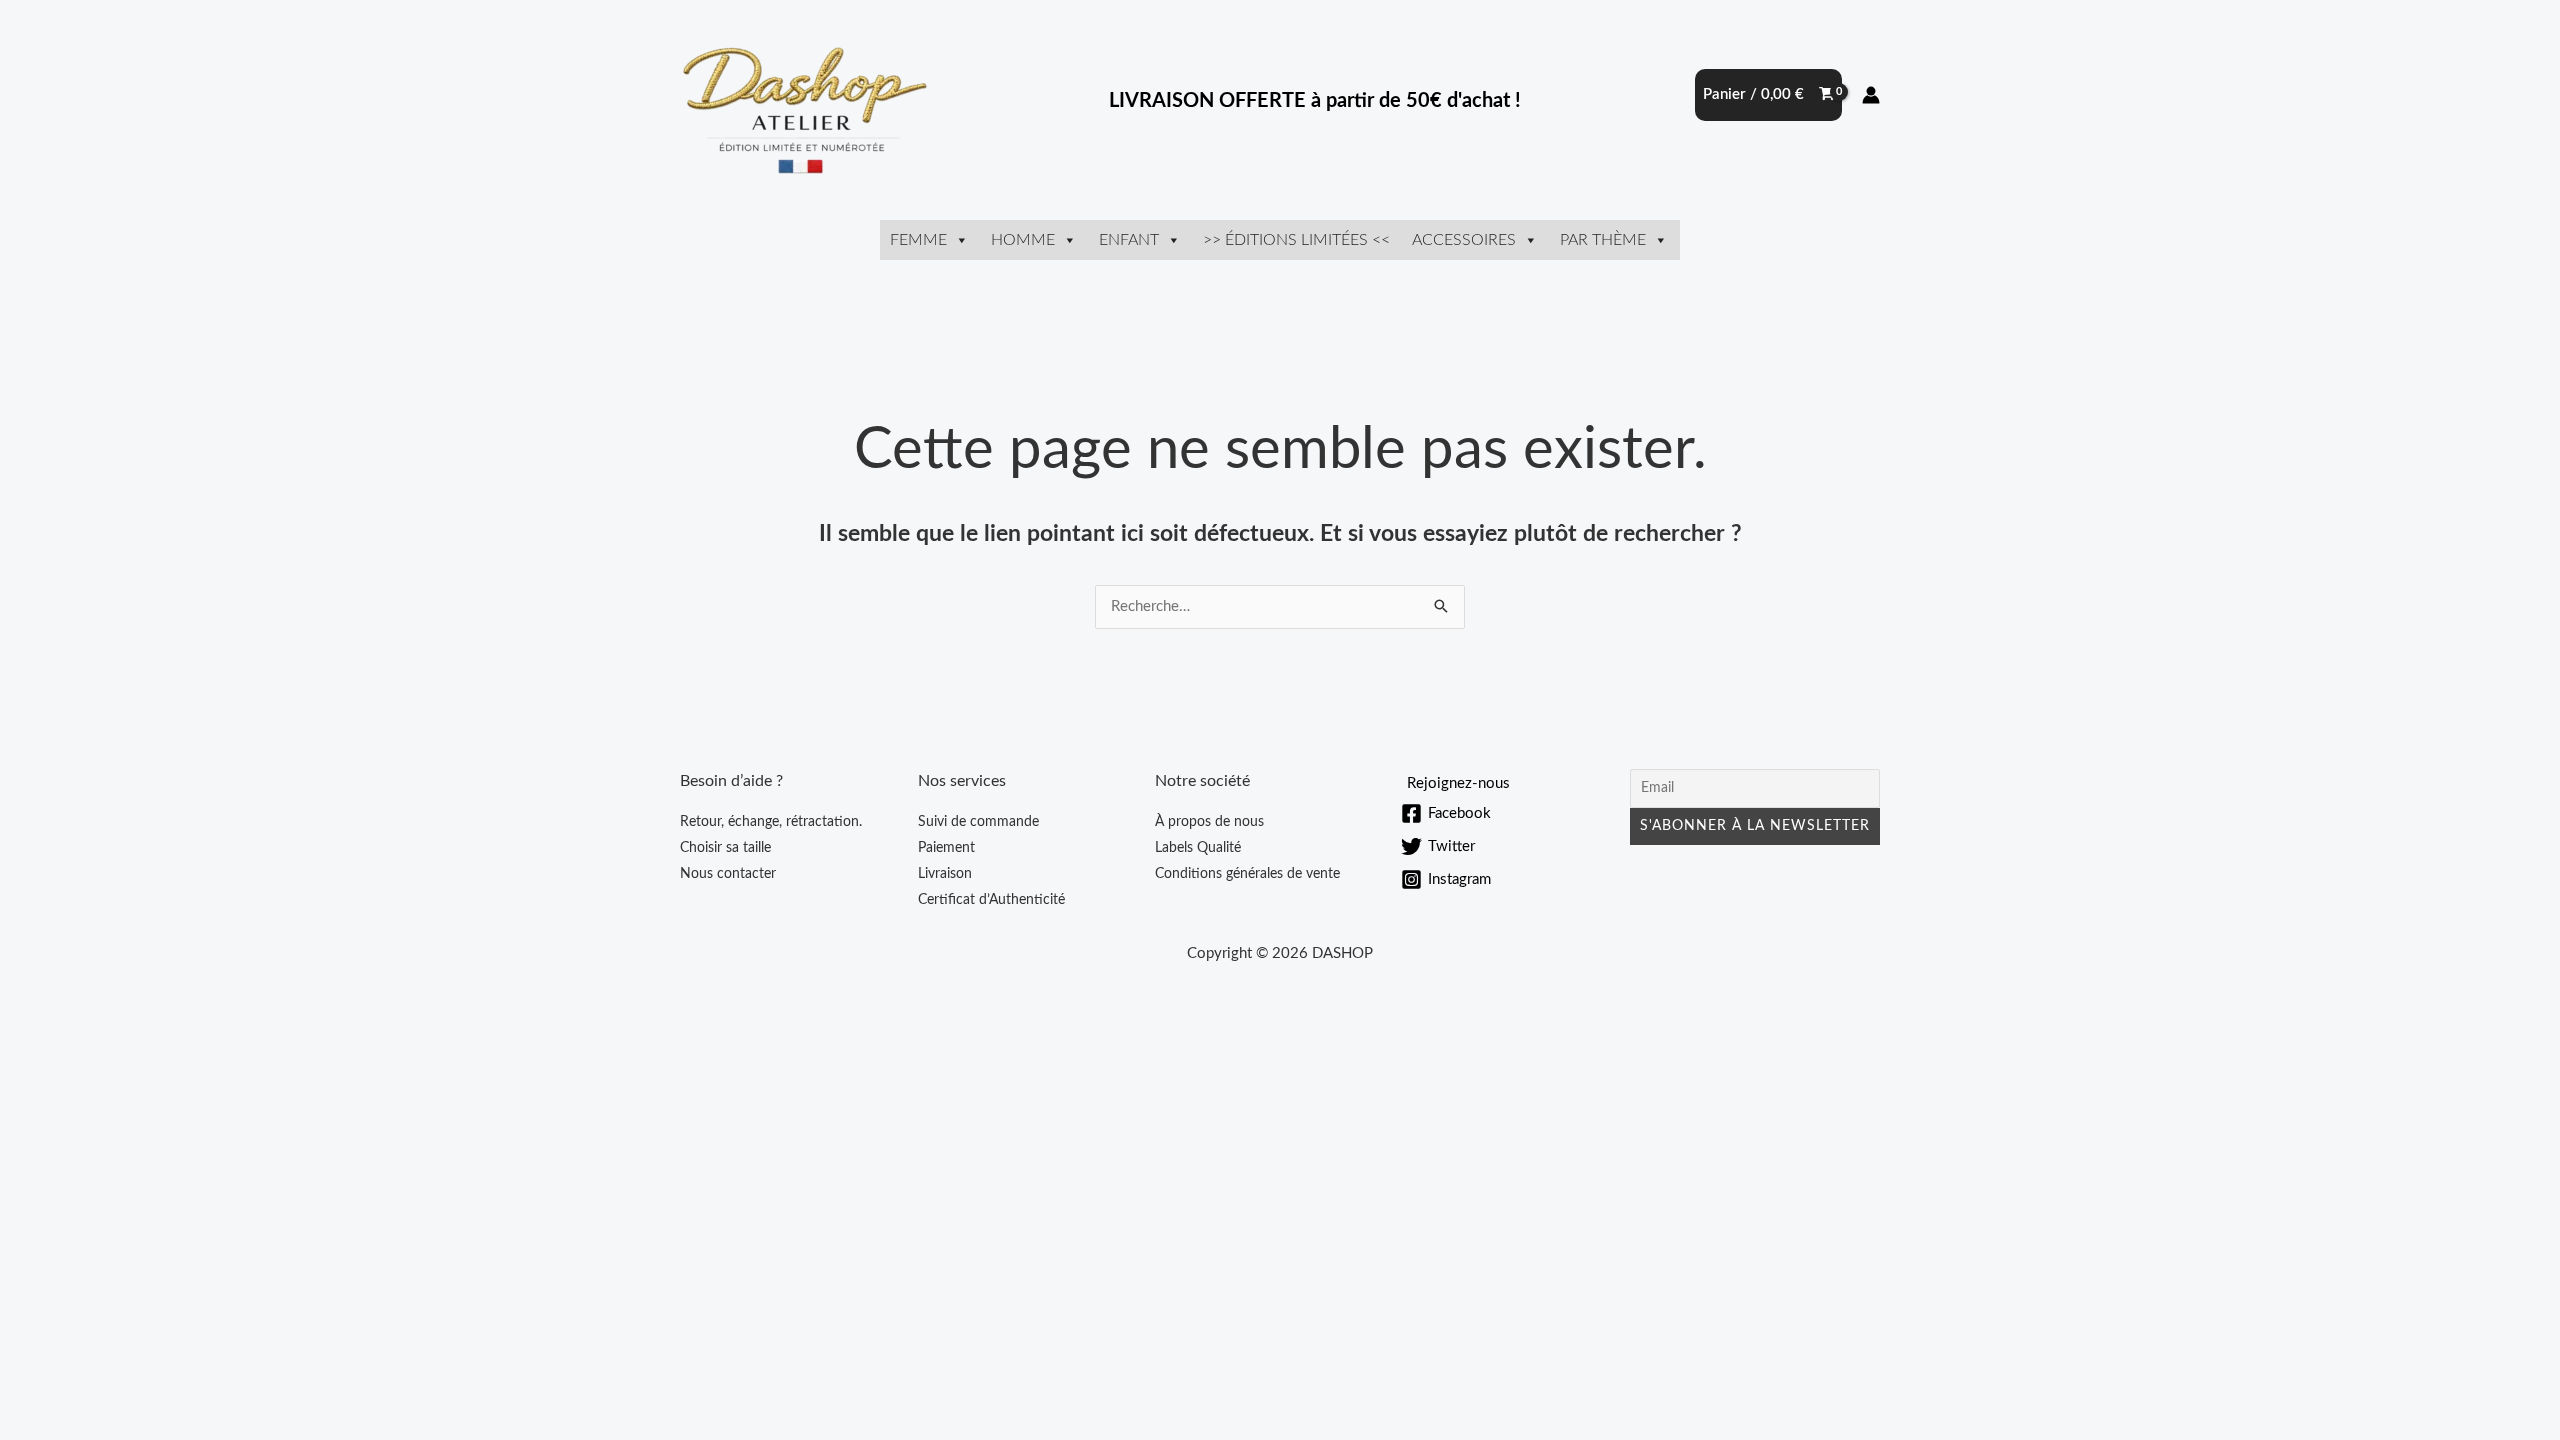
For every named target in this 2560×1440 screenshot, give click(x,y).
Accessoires (1464, 240)
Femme (918, 240)
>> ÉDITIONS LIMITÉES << (1296, 240)
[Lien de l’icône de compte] (1871, 95)
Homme (1023, 240)
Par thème (1603, 240)
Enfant (1129, 240)
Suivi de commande (978, 822)
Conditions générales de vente (1247, 874)
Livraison (945, 874)
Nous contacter (728, 874)
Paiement (946, 848)
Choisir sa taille (725, 848)
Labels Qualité (1198, 848)
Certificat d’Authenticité (991, 900)
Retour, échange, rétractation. (771, 822)
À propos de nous (1209, 822)
